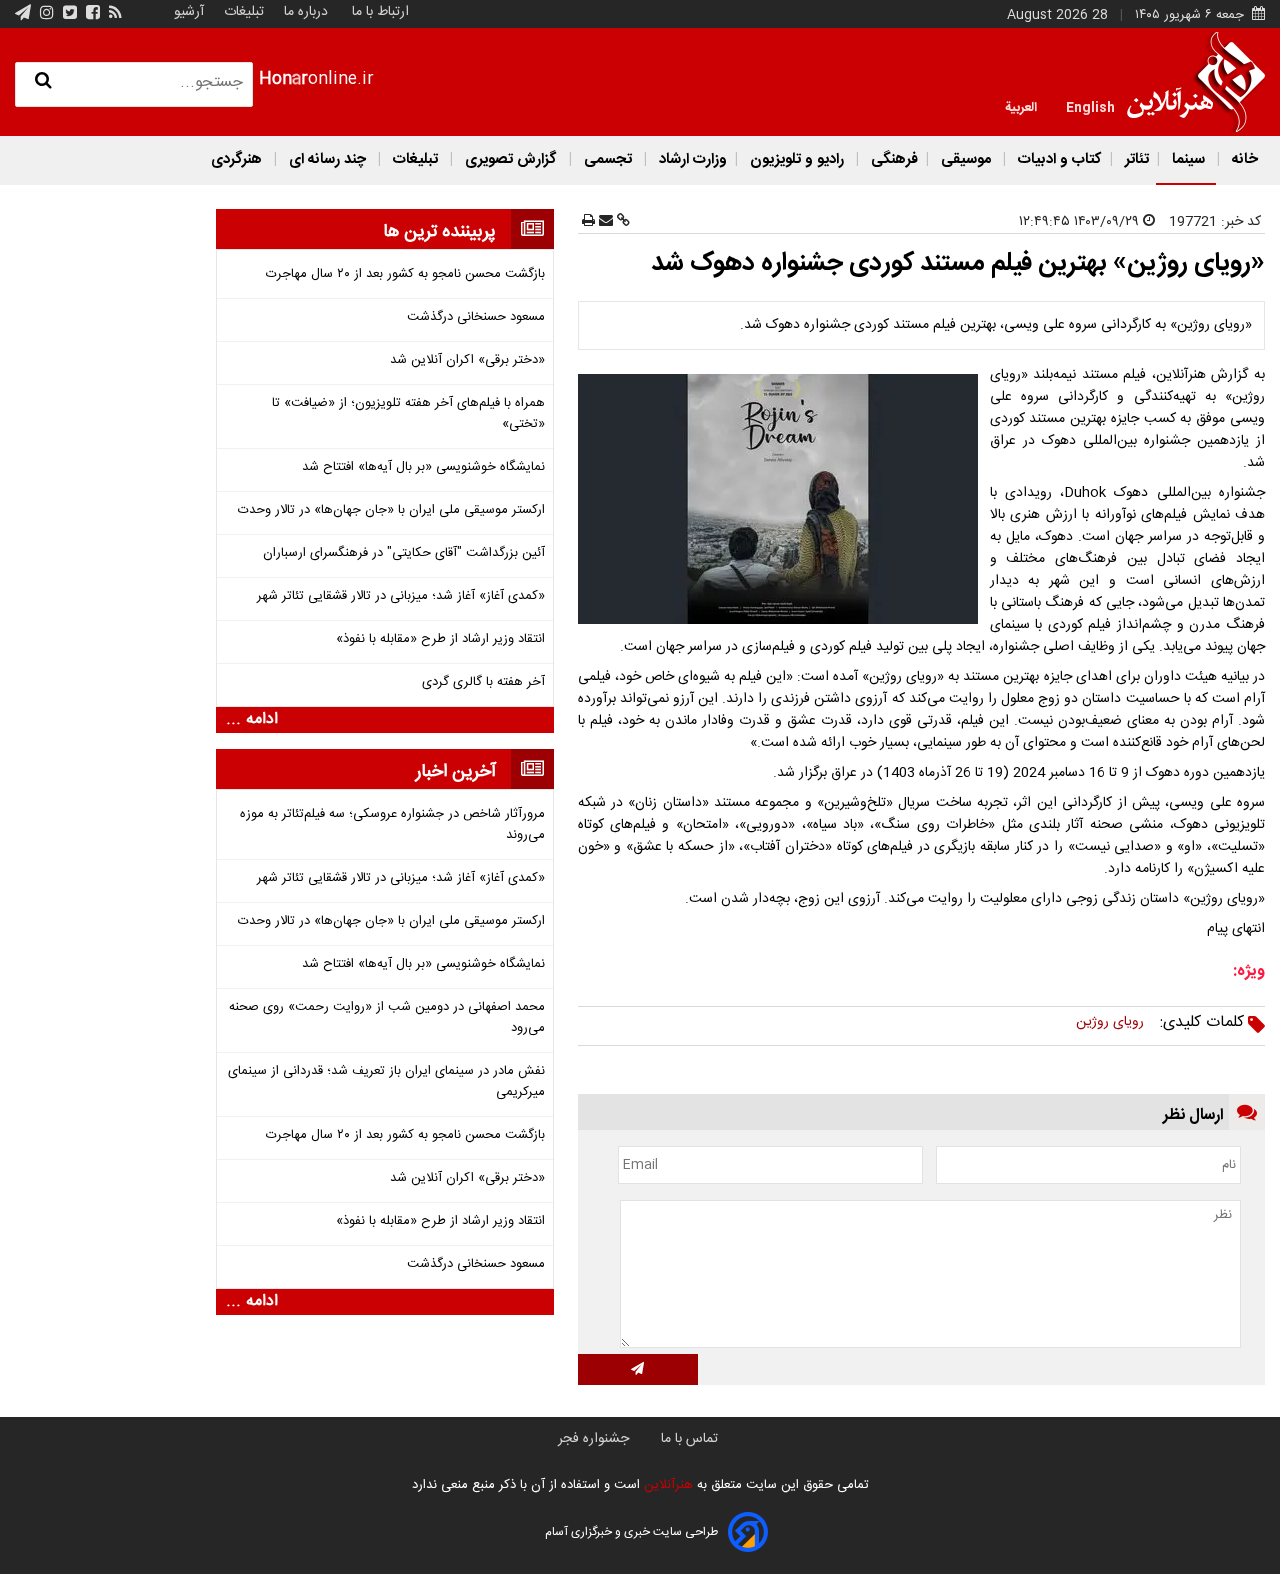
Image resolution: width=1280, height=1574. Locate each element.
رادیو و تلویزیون (797, 159)
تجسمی (608, 159)
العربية (1021, 106)
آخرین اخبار (456, 772)
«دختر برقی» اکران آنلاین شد (467, 360)
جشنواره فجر (593, 1439)
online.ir (316, 79)
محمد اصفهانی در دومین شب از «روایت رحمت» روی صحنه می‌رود (387, 1018)
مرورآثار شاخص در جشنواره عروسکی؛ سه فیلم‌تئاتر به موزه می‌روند (392, 825)
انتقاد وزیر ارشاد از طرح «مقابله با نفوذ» (440, 639)
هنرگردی (236, 159)
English (1090, 106)
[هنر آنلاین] (1196, 82)
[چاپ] (588, 222)
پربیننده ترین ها (439, 232)
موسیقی (966, 159)
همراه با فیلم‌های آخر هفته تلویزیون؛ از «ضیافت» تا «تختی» (408, 414)
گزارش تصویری (511, 159)
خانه (1243, 159)
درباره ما (306, 12)
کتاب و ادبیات (1058, 159)
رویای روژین (1110, 1022)
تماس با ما (689, 1439)
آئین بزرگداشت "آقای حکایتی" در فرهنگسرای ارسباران (404, 553)
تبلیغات (242, 12)
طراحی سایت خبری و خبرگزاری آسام (631, 1532)
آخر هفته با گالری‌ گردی (483, 682)
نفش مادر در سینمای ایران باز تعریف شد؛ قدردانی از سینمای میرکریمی (386, 1082)
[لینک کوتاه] (621, 222)
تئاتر (1135, 159)
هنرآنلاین (666, 1485)
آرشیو (189, 12)
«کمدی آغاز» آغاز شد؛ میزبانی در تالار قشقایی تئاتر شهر (401, 596)
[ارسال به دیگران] (604, 222)
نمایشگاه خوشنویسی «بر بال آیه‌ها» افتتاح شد (423, 467)
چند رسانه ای (327, 159)
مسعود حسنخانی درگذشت (476, 317)
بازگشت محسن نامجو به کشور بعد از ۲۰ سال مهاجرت (405, 274)
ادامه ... (252, 720)
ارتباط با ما (380, 12)
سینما (1188, 159)
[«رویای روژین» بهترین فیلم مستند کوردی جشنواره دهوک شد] (782, 499)
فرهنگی (892, 159)
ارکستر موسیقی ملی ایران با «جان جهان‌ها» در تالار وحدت (391, 510)
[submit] (638, 1369)
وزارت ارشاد (691, 159)
